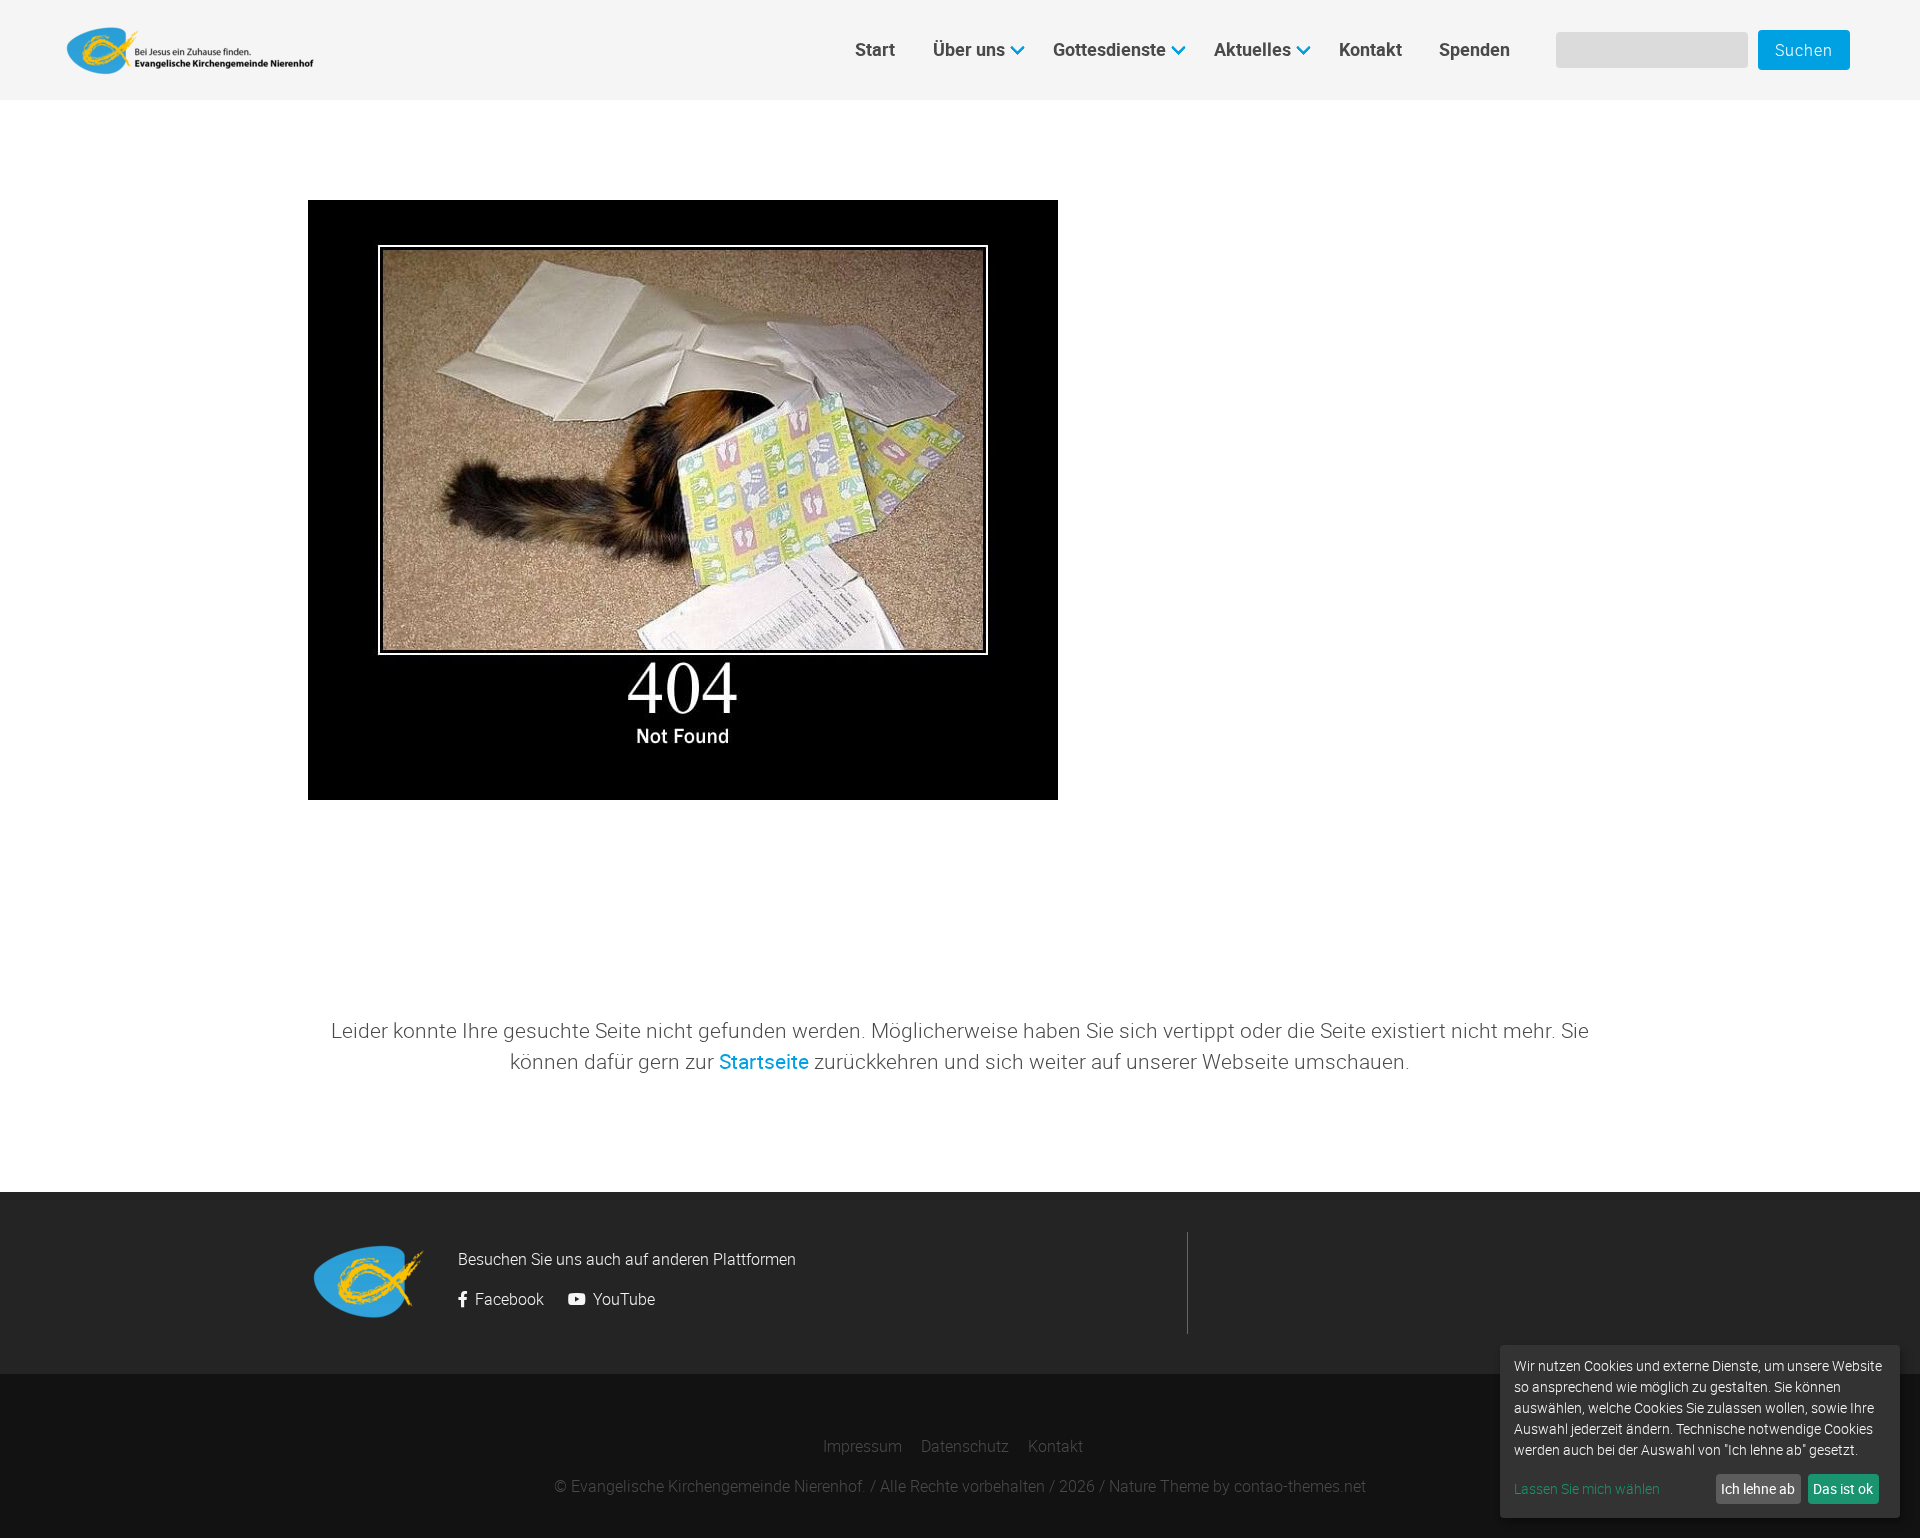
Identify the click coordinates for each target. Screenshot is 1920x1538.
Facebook (509, 1299)
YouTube (622, 1299)
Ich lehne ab (1758, 1488)
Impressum (862, 1446)
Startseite (764, 1061)
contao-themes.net (1300, 1486)
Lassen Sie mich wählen (1587, 1488)
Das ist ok (1843, 1488)
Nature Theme (1159, 1486)
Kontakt (1055, 1446)
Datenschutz (965, 1446)
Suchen (1804, 50)
